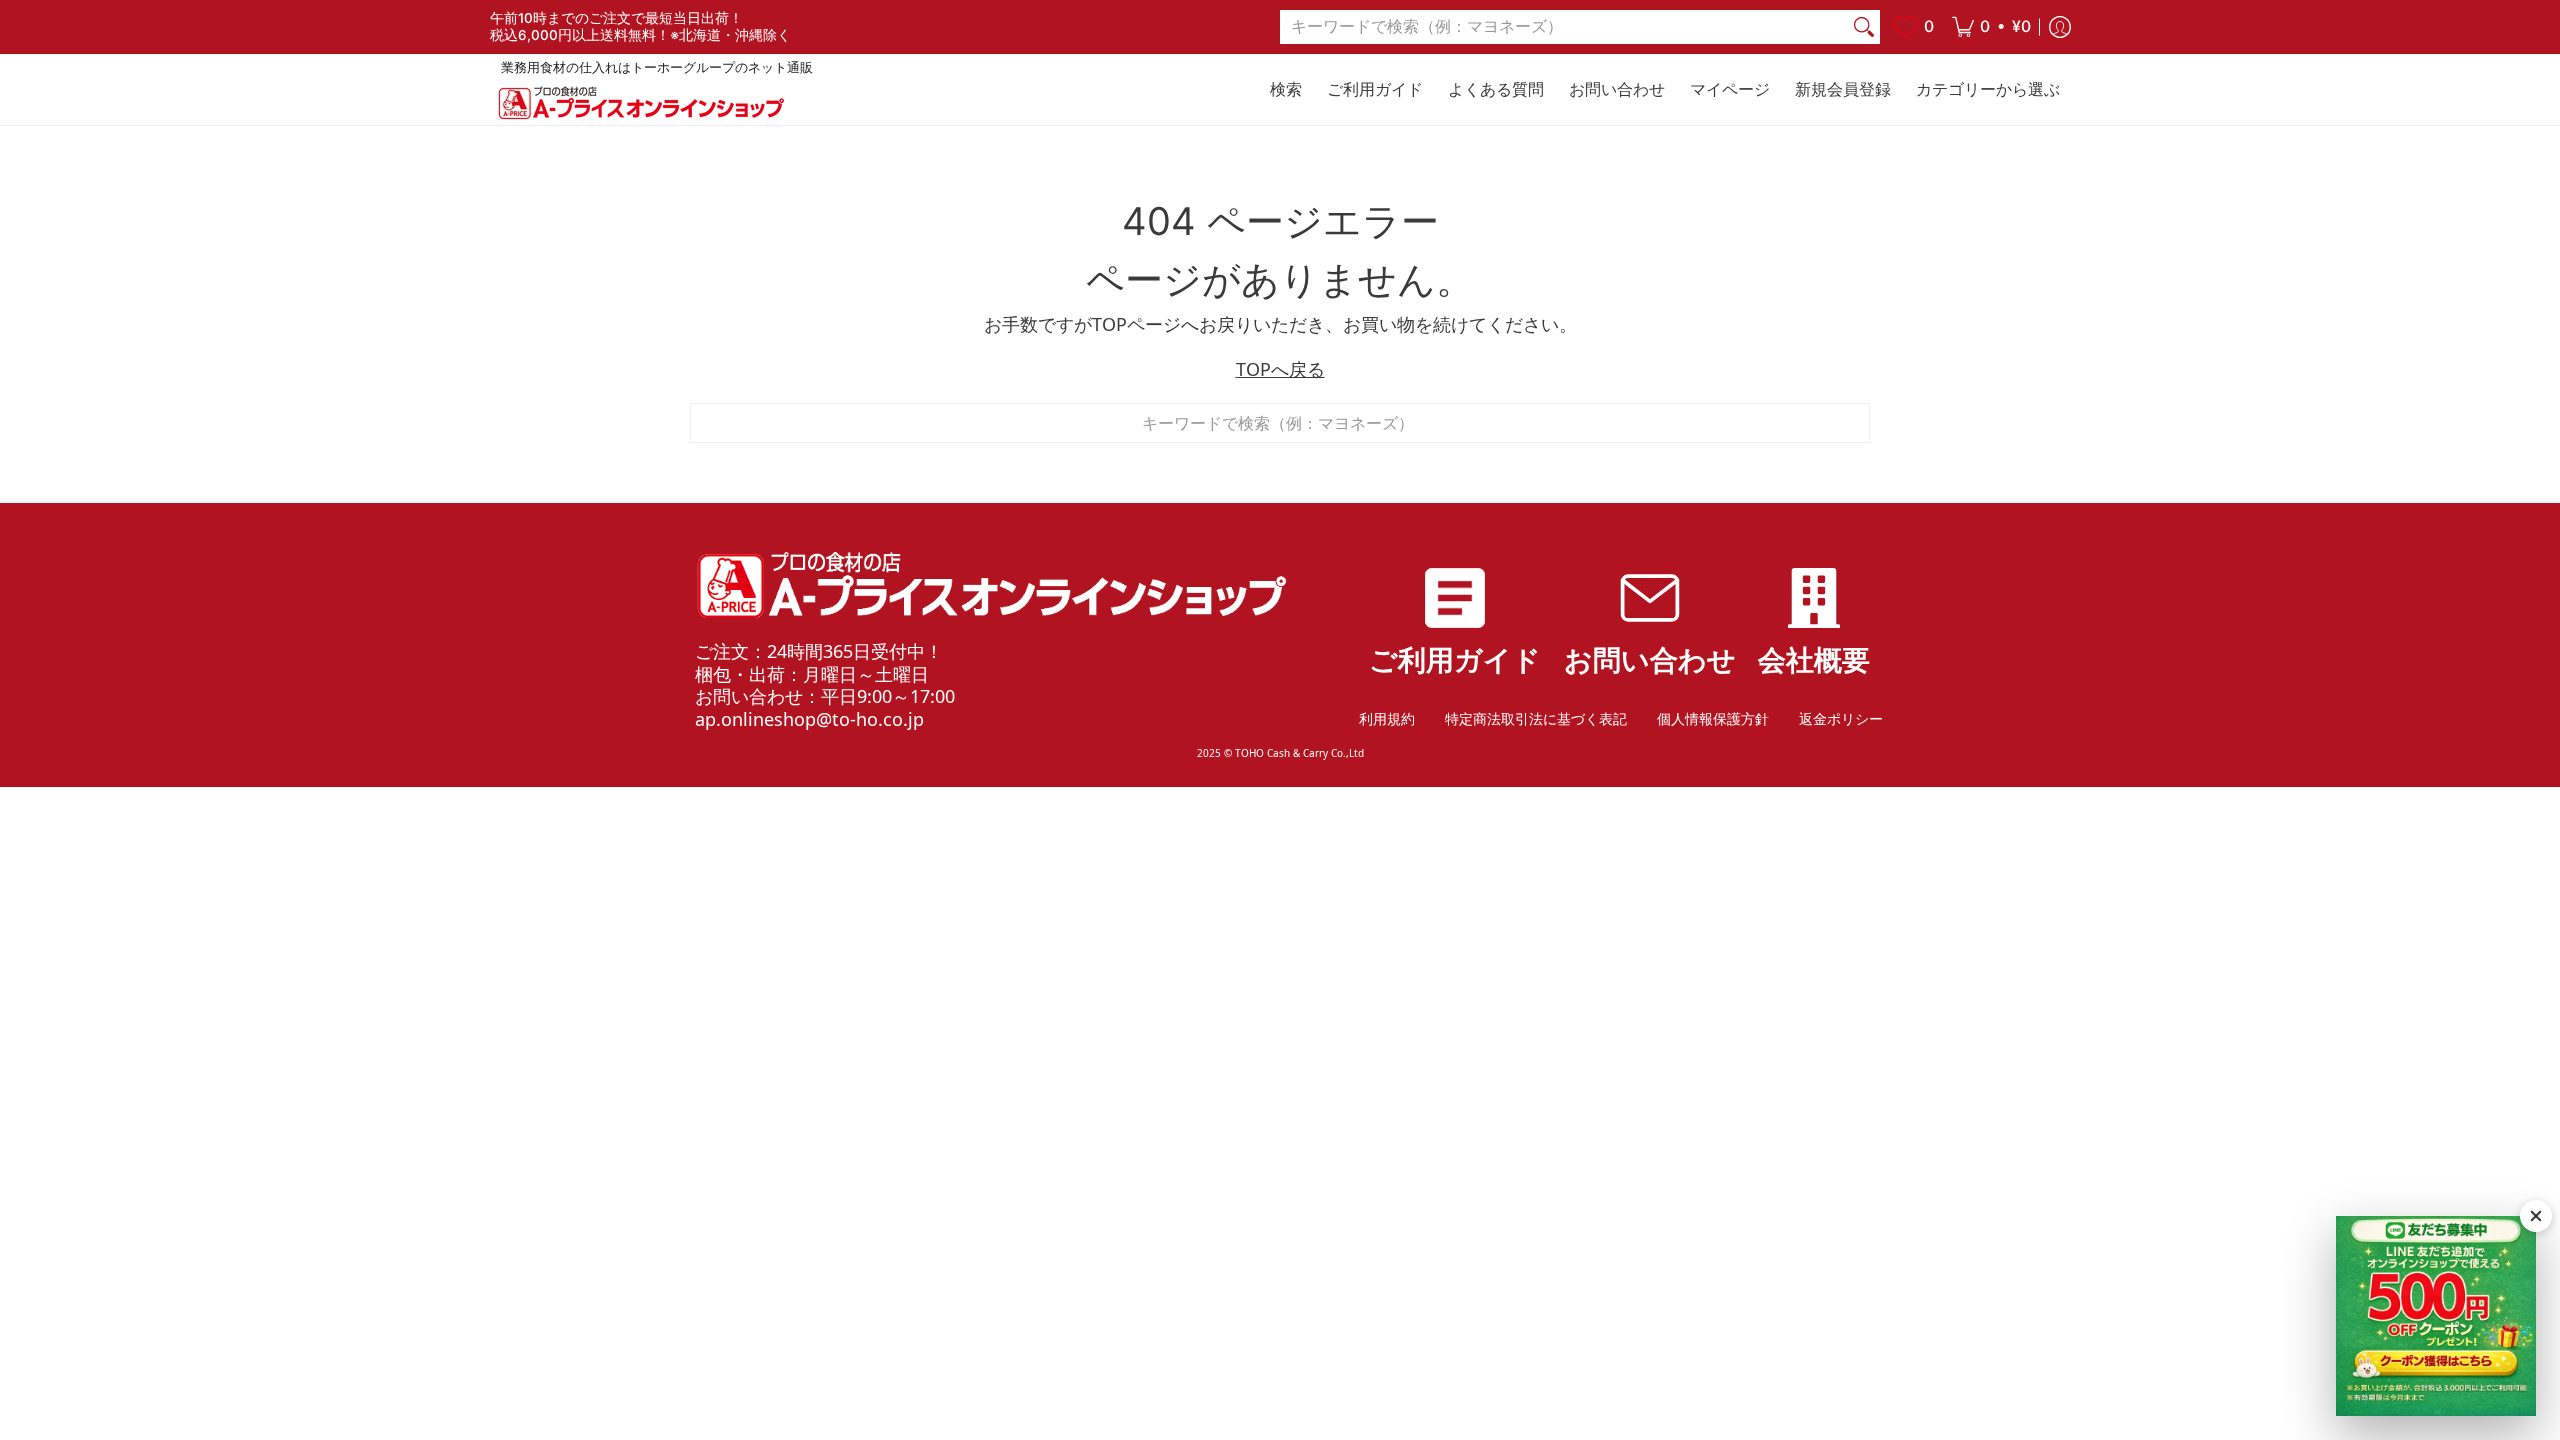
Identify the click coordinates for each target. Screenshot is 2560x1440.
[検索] (1864, 27)
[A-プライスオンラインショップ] (640, 102)
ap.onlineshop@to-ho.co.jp (809, 719)
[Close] (2536, 1216)
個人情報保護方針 (1713, 718)
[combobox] (1564, 27)
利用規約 (1387, 718)
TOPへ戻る (1280, 369)
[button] (1991, 27)
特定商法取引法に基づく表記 (1536, 718)
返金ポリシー (1841, 718)
